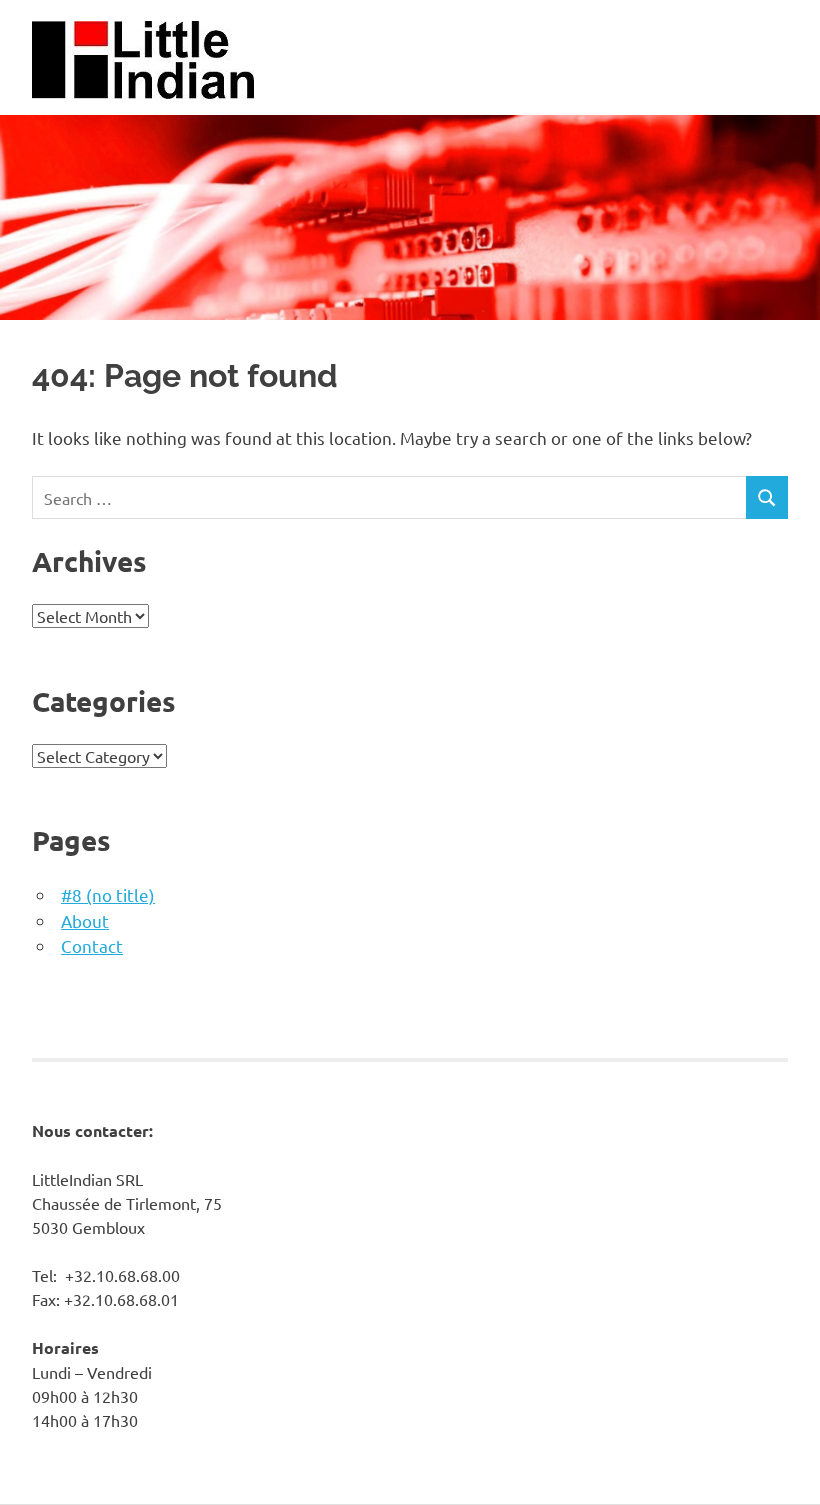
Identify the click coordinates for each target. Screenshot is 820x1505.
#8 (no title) (108, 894)
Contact (92, 945)
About (85, 920)
